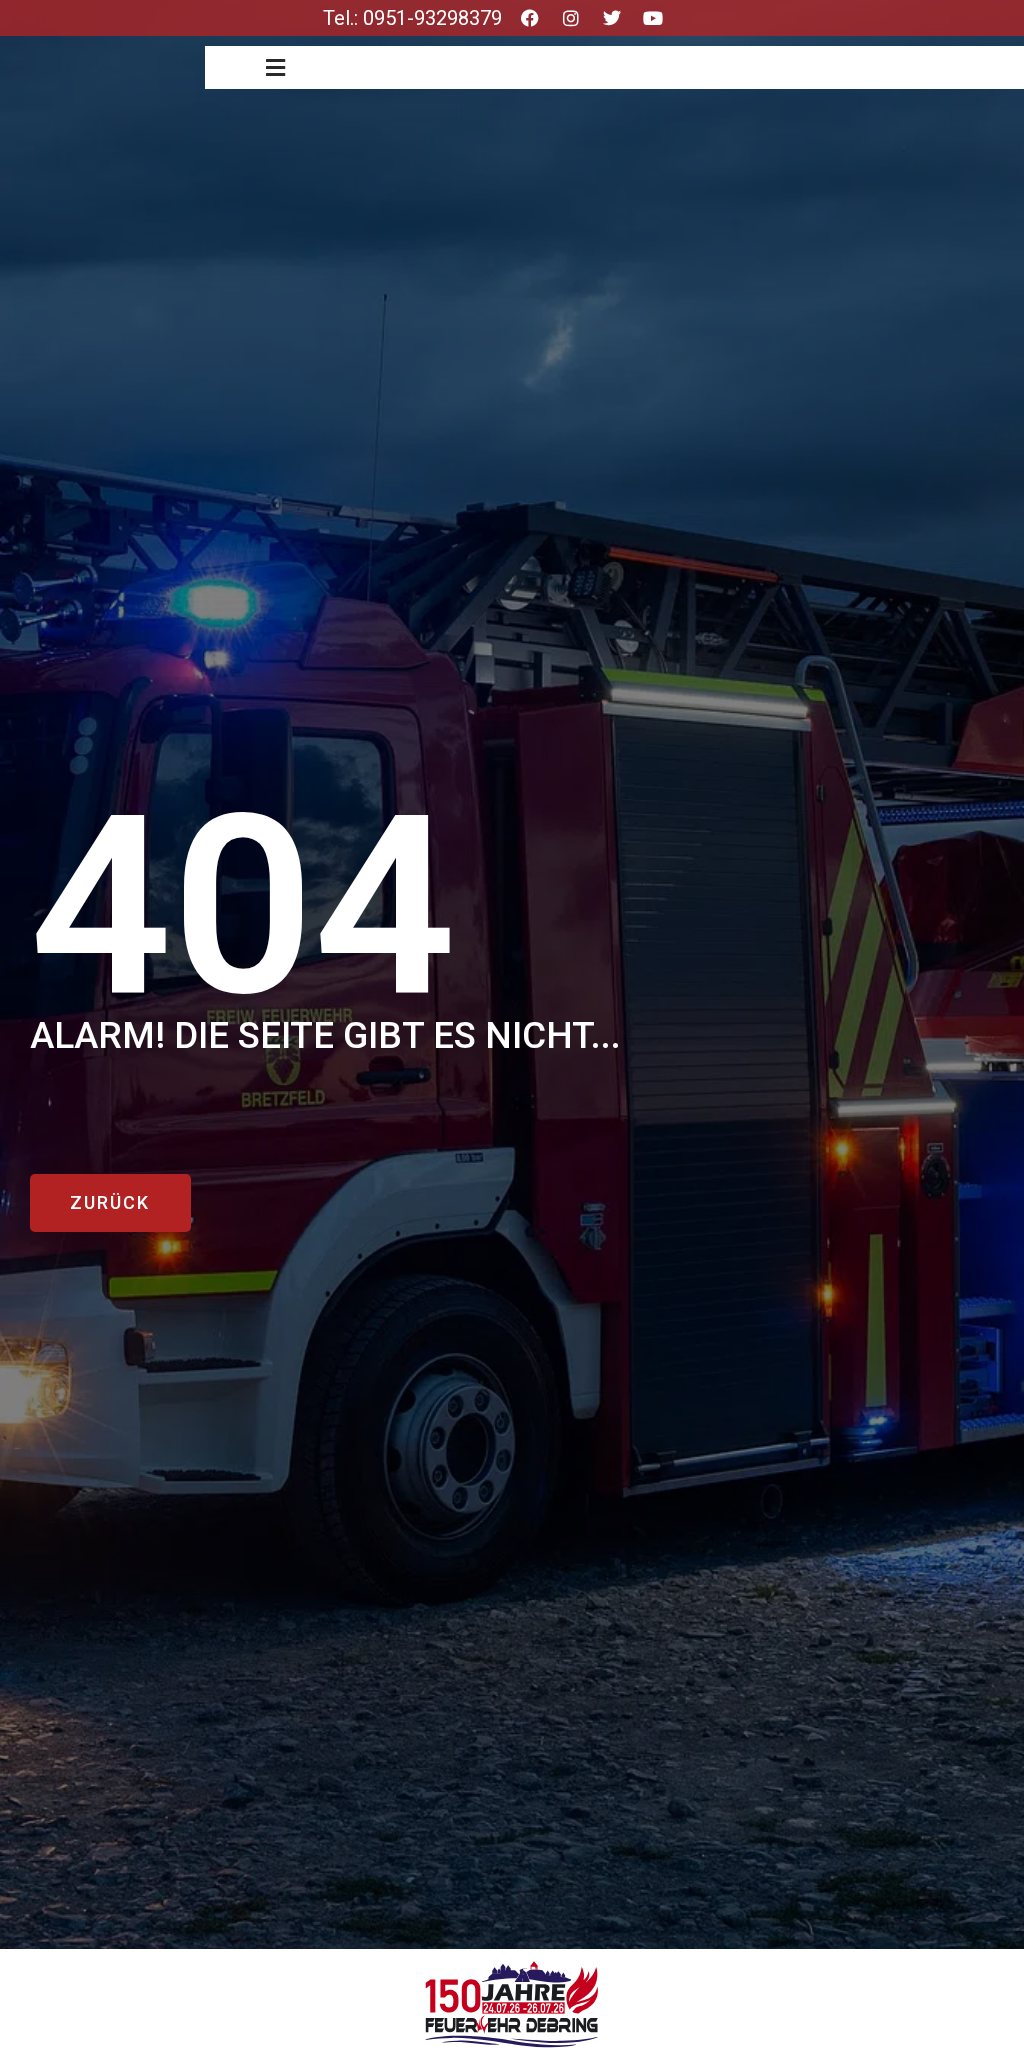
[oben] (987, 1949)
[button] (275, 67)
